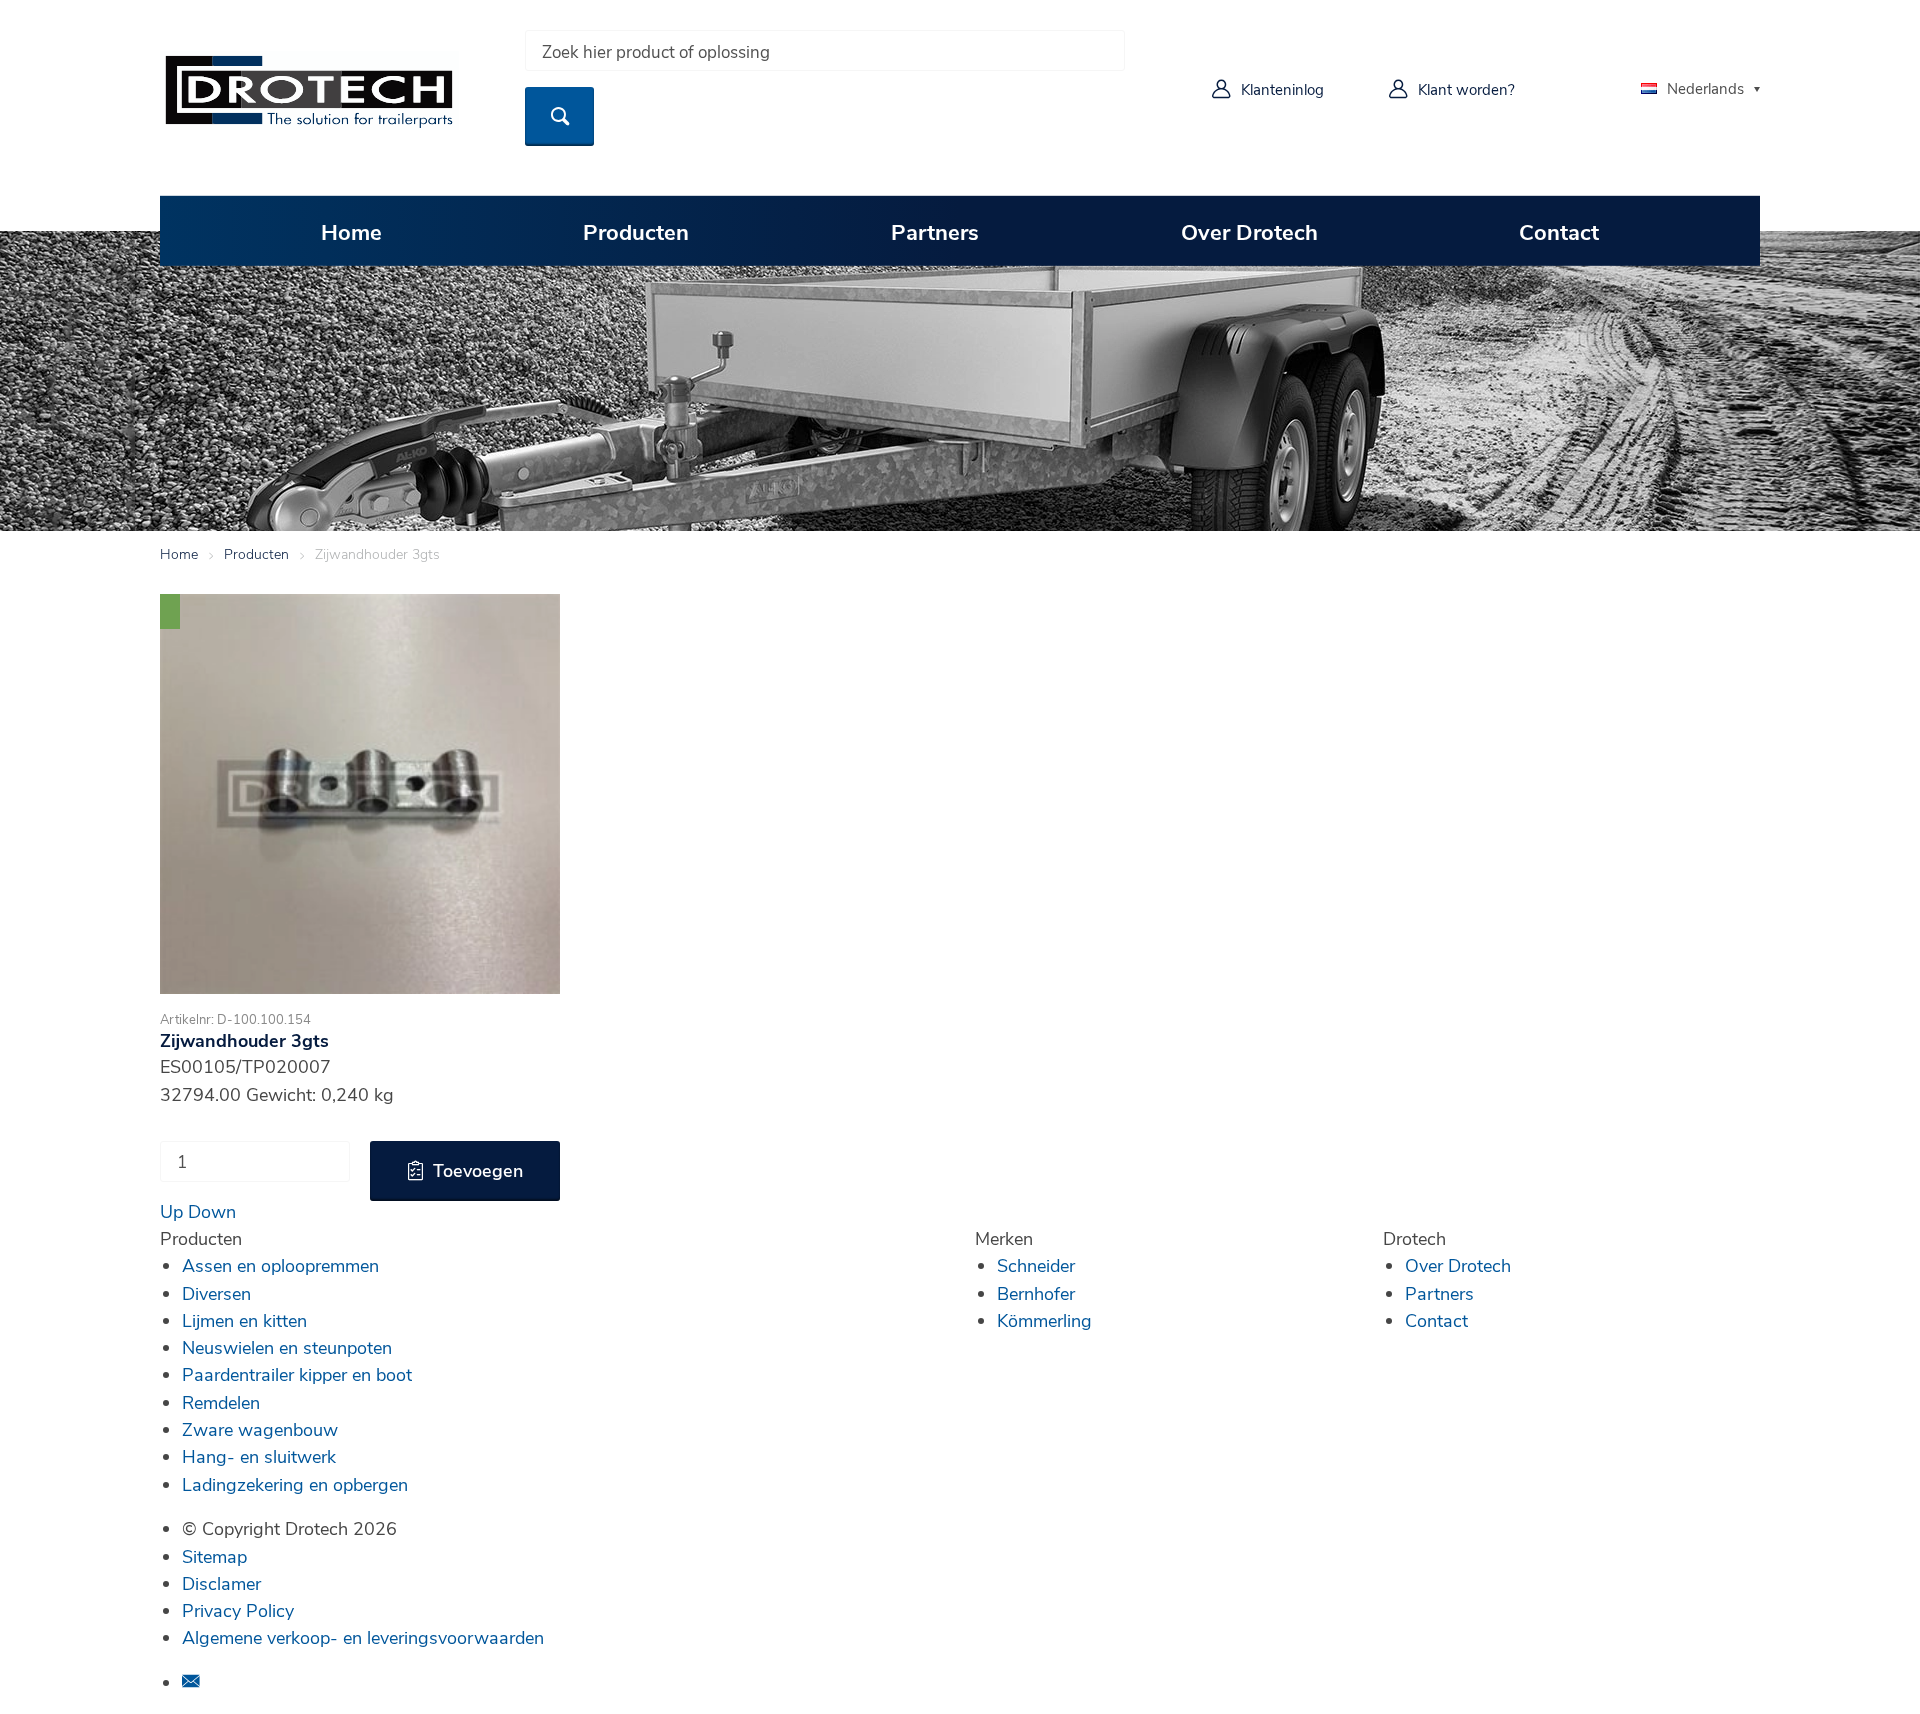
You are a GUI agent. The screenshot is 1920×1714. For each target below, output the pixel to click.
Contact (1559, 231)
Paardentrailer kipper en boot (297, 1374)
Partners (935, 231)
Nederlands (1705, 88)
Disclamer (221, 1583)
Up (171, 1211)
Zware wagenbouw (260, 1429)
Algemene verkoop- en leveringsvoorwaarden (363, 1637)
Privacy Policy (238, 1610)
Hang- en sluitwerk (259, 1456)
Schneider (1036, 1265)
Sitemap (214, 1556)
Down (212, 1211)
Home (351, 231)
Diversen (216, 1293)
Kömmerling (1044, 1320)
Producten (636, 231)
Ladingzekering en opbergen (295, 1484)
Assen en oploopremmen (280, 1265)
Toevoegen (478, 1170)
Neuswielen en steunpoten (287, 1347)
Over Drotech (1249, 231)
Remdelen (221, 1402)
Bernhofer (1036, 1293)
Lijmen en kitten (244, 1320)
